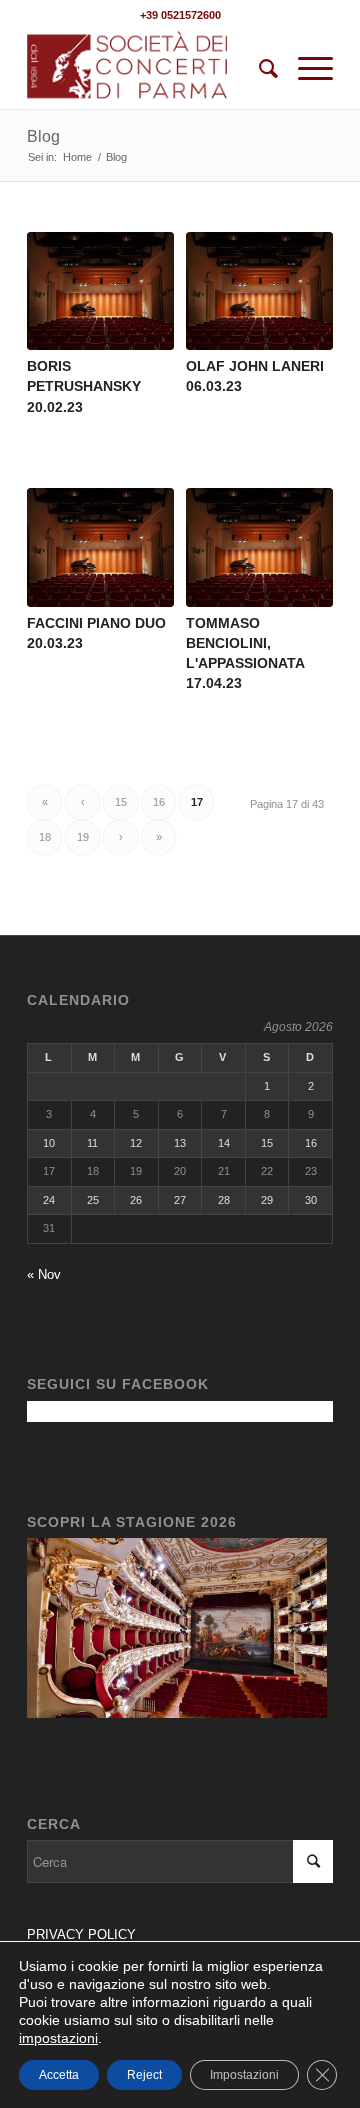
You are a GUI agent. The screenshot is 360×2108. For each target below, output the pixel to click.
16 (159, 802)
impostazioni (58, 2038)
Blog (43, 136)
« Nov (44, 1274)
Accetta (59, 2075)
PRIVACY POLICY (83, 1934)
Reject (144, 2075)
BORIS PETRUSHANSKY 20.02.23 (84, 386)
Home (77, 157)
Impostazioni (244, 2075)
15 (121, 802)
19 (83, 837)
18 (45, 837)
